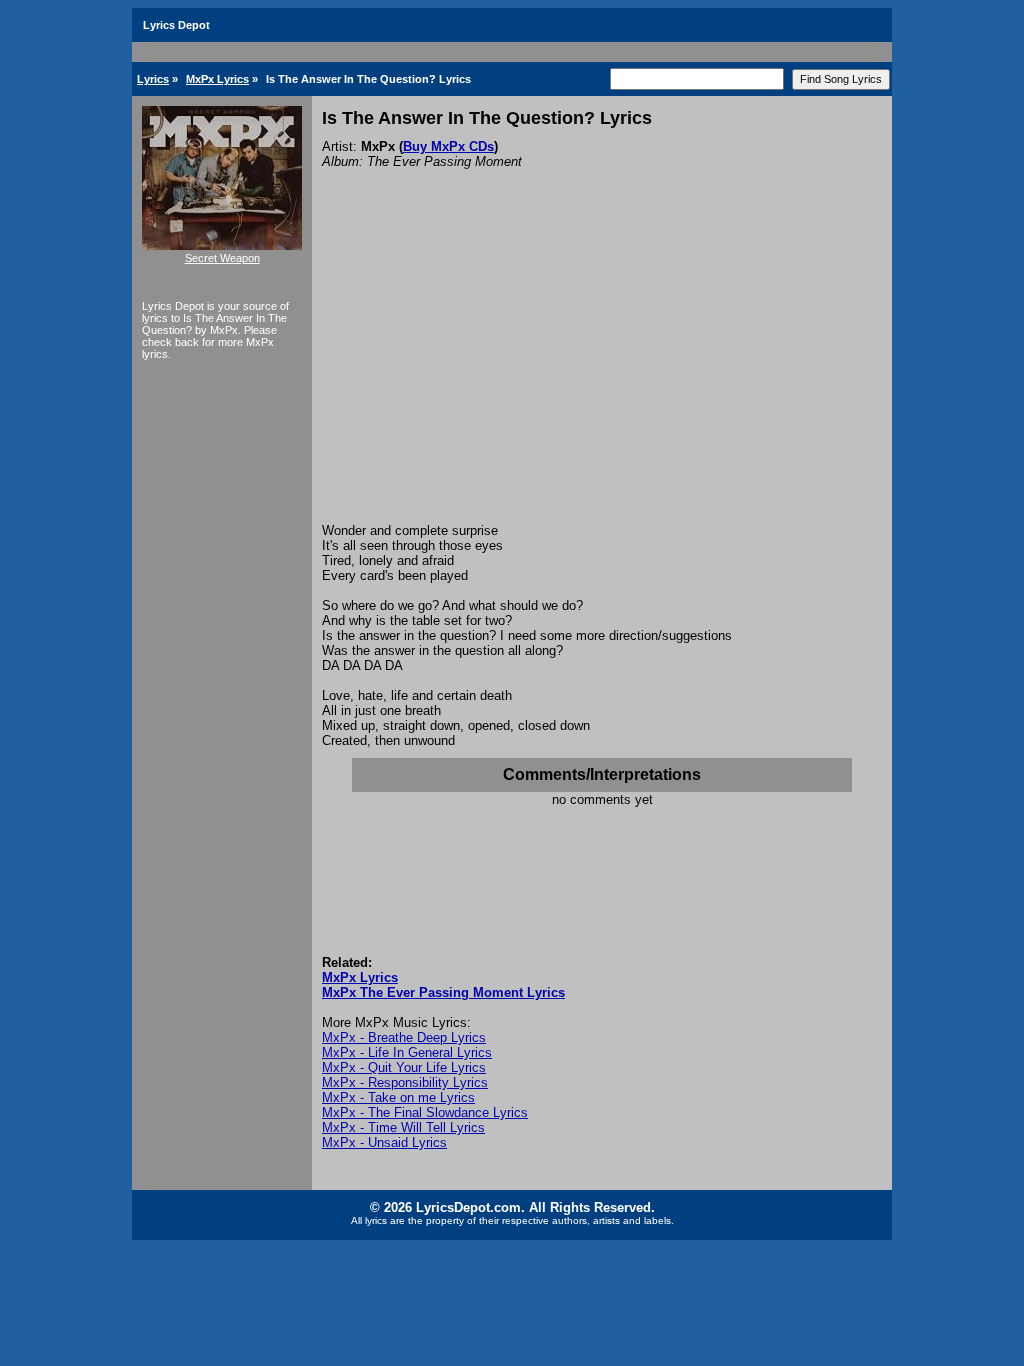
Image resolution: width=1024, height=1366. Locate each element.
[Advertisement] (602, 373)
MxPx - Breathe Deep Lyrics (404, 1037)
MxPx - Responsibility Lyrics (405, 1082)
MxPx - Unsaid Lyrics (384, 1142)
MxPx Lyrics (217, 79)
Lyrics (153, 79)
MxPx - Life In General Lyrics (407, 1052)
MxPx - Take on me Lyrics (398, 1097)
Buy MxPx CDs (448, 146)
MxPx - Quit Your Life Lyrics (404, 1067)
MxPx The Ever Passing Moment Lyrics (443, 992)
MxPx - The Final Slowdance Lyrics (425, 1112)
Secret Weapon (222, 258)
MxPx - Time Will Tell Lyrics (403, 1127)
